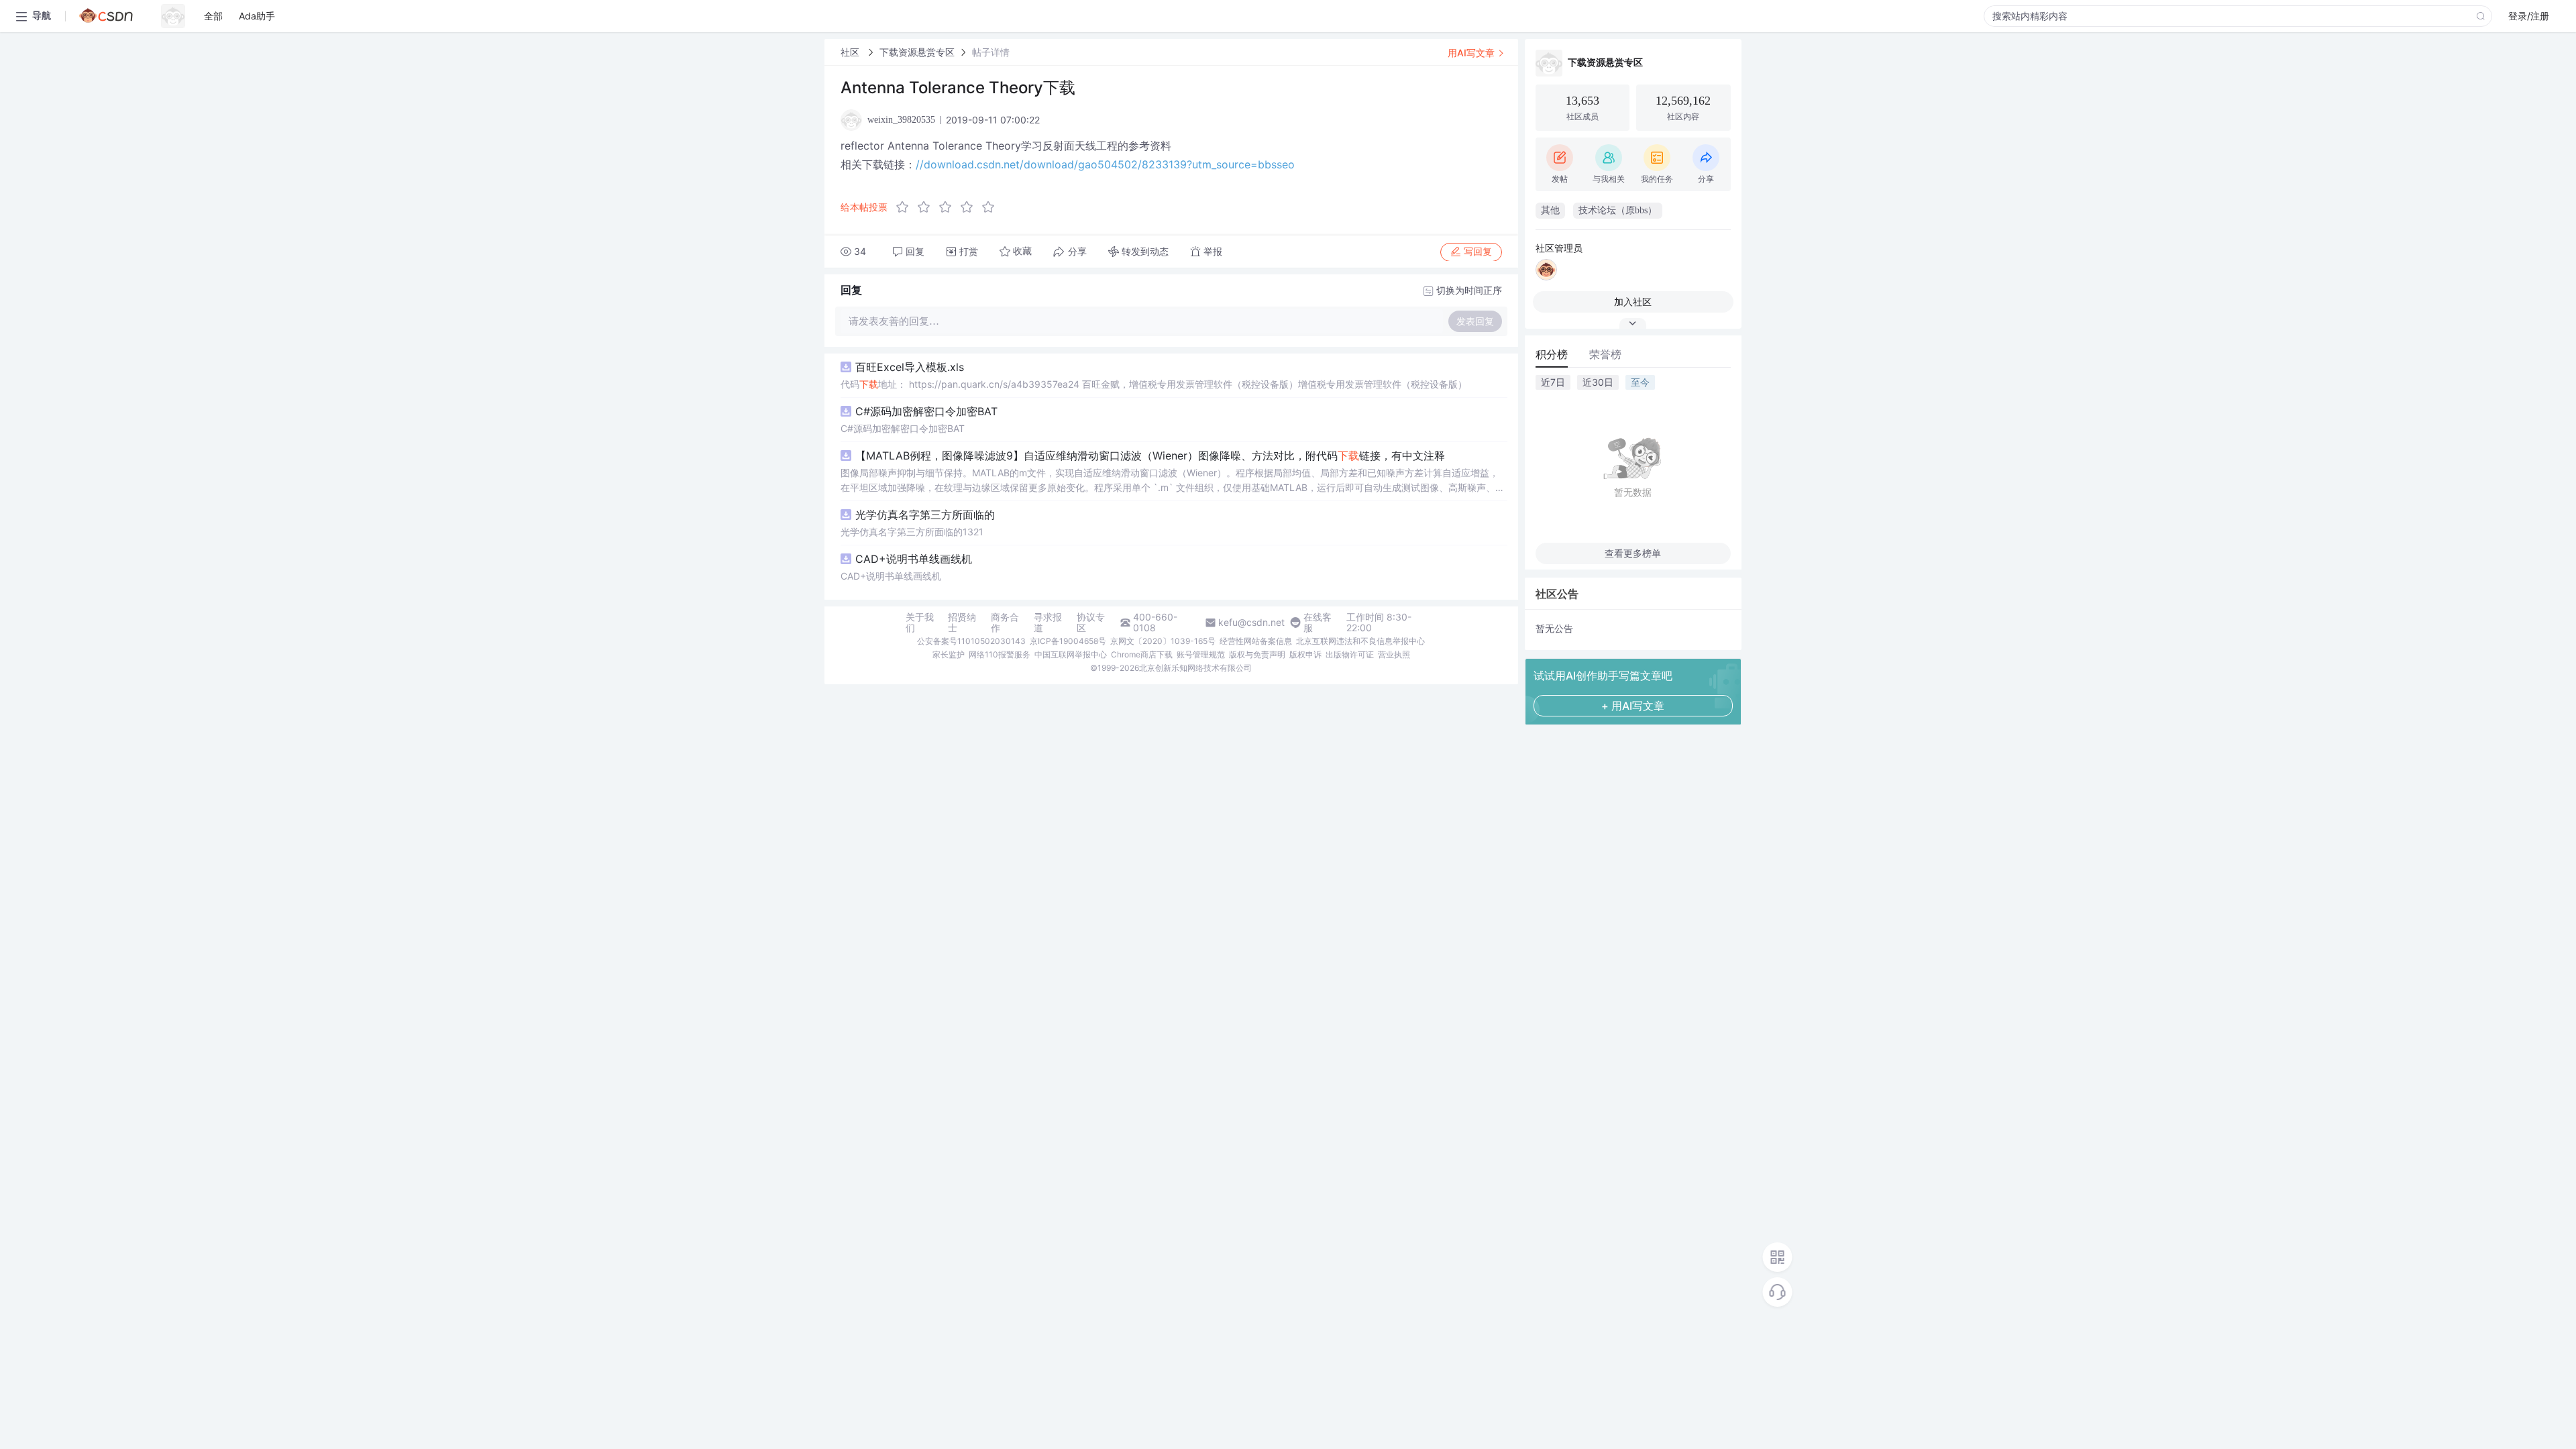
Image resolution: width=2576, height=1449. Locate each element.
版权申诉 (1305, 654)
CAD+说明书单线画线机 (914, 559)
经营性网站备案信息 (1256, 641)
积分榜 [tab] (1552, 354)
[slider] (949, 207)
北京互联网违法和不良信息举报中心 (1360, 641)
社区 (851, 52)
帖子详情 (991, 52)
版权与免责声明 (1257, 654)
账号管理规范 (1201, 654)
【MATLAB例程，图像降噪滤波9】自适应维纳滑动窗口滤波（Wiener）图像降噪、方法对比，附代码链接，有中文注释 (1150, 455)
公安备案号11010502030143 (971, 641)
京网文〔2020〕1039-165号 (1163, 641)
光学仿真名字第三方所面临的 (925, 515)
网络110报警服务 (1000, 654)
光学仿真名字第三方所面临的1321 (912, 532)
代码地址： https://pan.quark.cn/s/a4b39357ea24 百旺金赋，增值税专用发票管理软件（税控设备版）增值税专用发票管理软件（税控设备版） (1154, 384)
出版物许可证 (1350, 654)
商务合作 (1005, 623)
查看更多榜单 (1633, 553)
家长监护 (949, 654)
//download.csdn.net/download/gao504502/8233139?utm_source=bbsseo (1105, 164)
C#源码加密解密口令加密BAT (926, 411)
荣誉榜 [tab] (1605, 354)
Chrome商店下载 (1142, 654)
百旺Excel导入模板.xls (910, 367)
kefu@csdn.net (1251, 623)
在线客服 (1318, 623)
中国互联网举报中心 (1071, 654)
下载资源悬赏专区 (917, 52)
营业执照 (1394, 654)
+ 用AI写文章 (1633, 706)
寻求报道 (1048, 623)
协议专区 (1091, 623)
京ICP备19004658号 (1068, 641)
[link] (851, 52)
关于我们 (920, 623)
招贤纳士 (962, 623)
